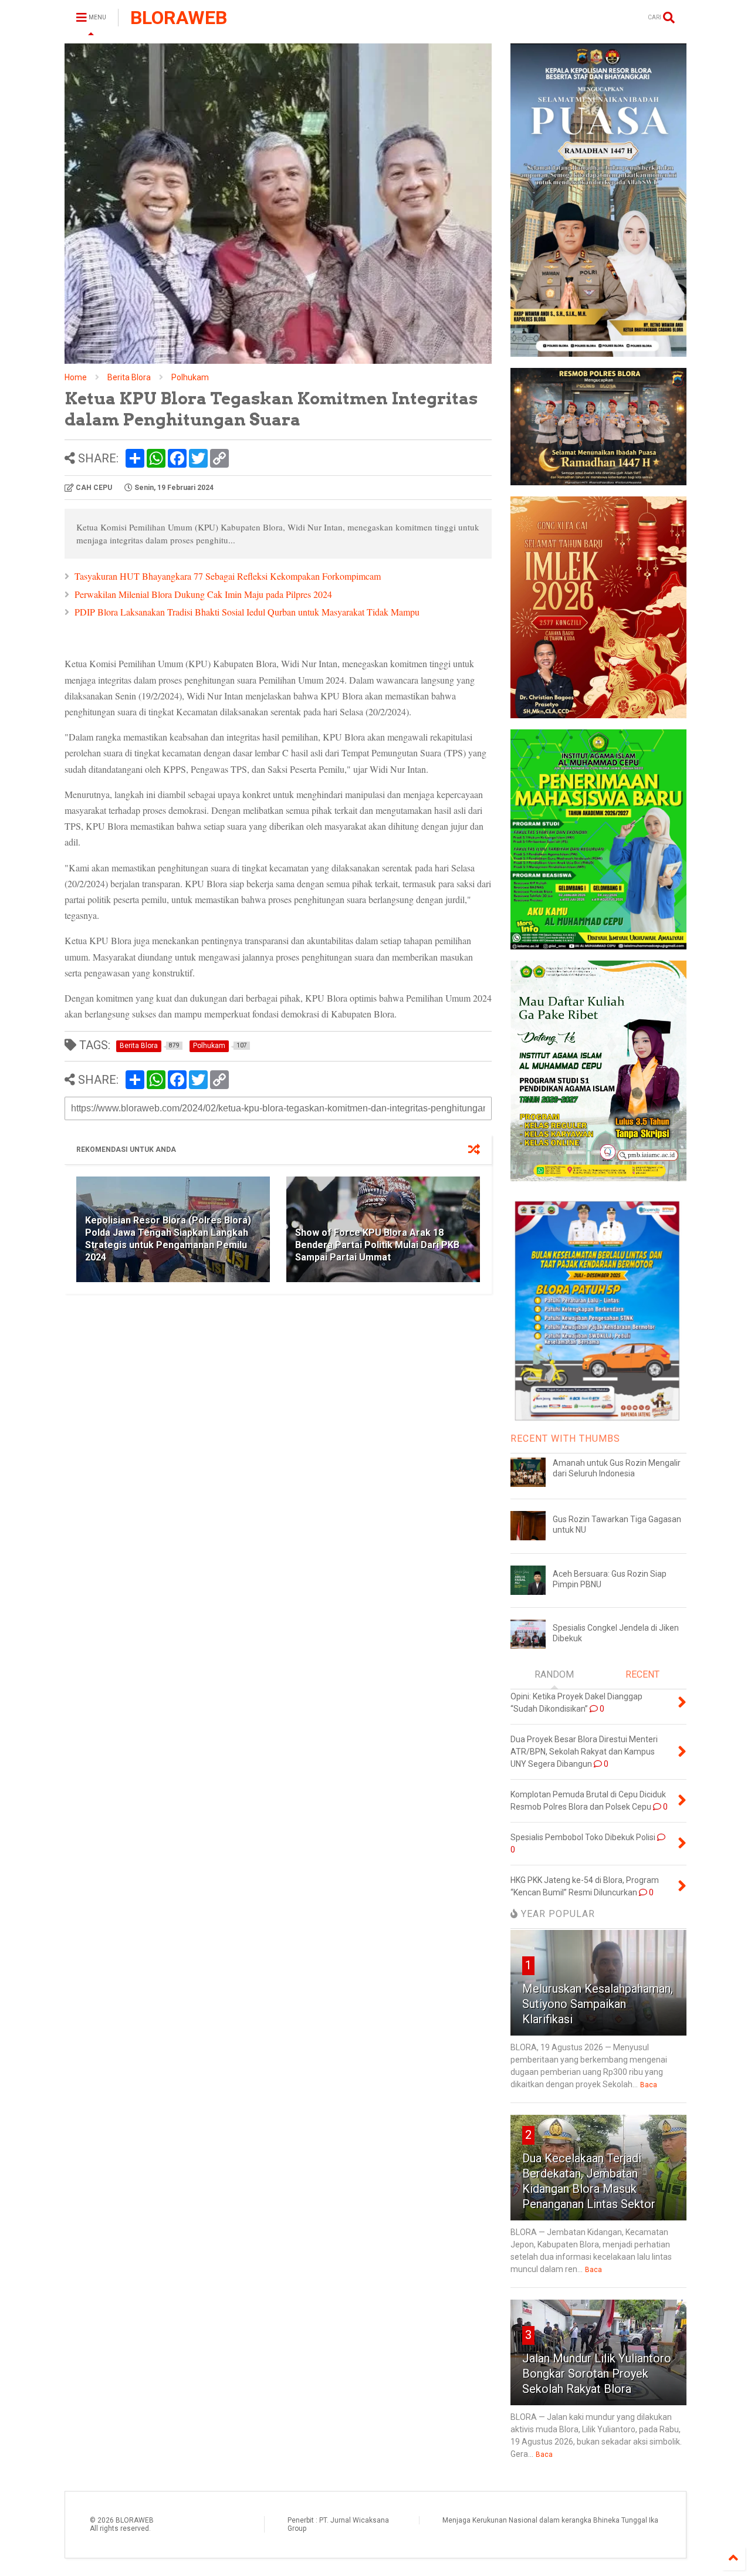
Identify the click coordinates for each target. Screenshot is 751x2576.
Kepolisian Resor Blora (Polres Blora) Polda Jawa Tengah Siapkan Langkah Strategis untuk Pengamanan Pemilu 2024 (168, 1238)
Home (76, 377)
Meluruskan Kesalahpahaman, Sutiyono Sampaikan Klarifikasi (598, 2004)
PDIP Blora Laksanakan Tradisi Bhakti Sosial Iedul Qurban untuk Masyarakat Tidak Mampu (247, 612)
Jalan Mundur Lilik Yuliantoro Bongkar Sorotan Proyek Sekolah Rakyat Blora (597, 2374)
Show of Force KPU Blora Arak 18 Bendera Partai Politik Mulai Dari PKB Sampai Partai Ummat (377, 1245)
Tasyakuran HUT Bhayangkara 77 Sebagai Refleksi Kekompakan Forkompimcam (228, 576)
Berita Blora (129, 377)
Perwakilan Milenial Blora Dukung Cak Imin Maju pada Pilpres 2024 (203, 594)
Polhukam (190, 377)
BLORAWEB (179, 18)
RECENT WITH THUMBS (565, 1439)
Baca (649, 2085)
